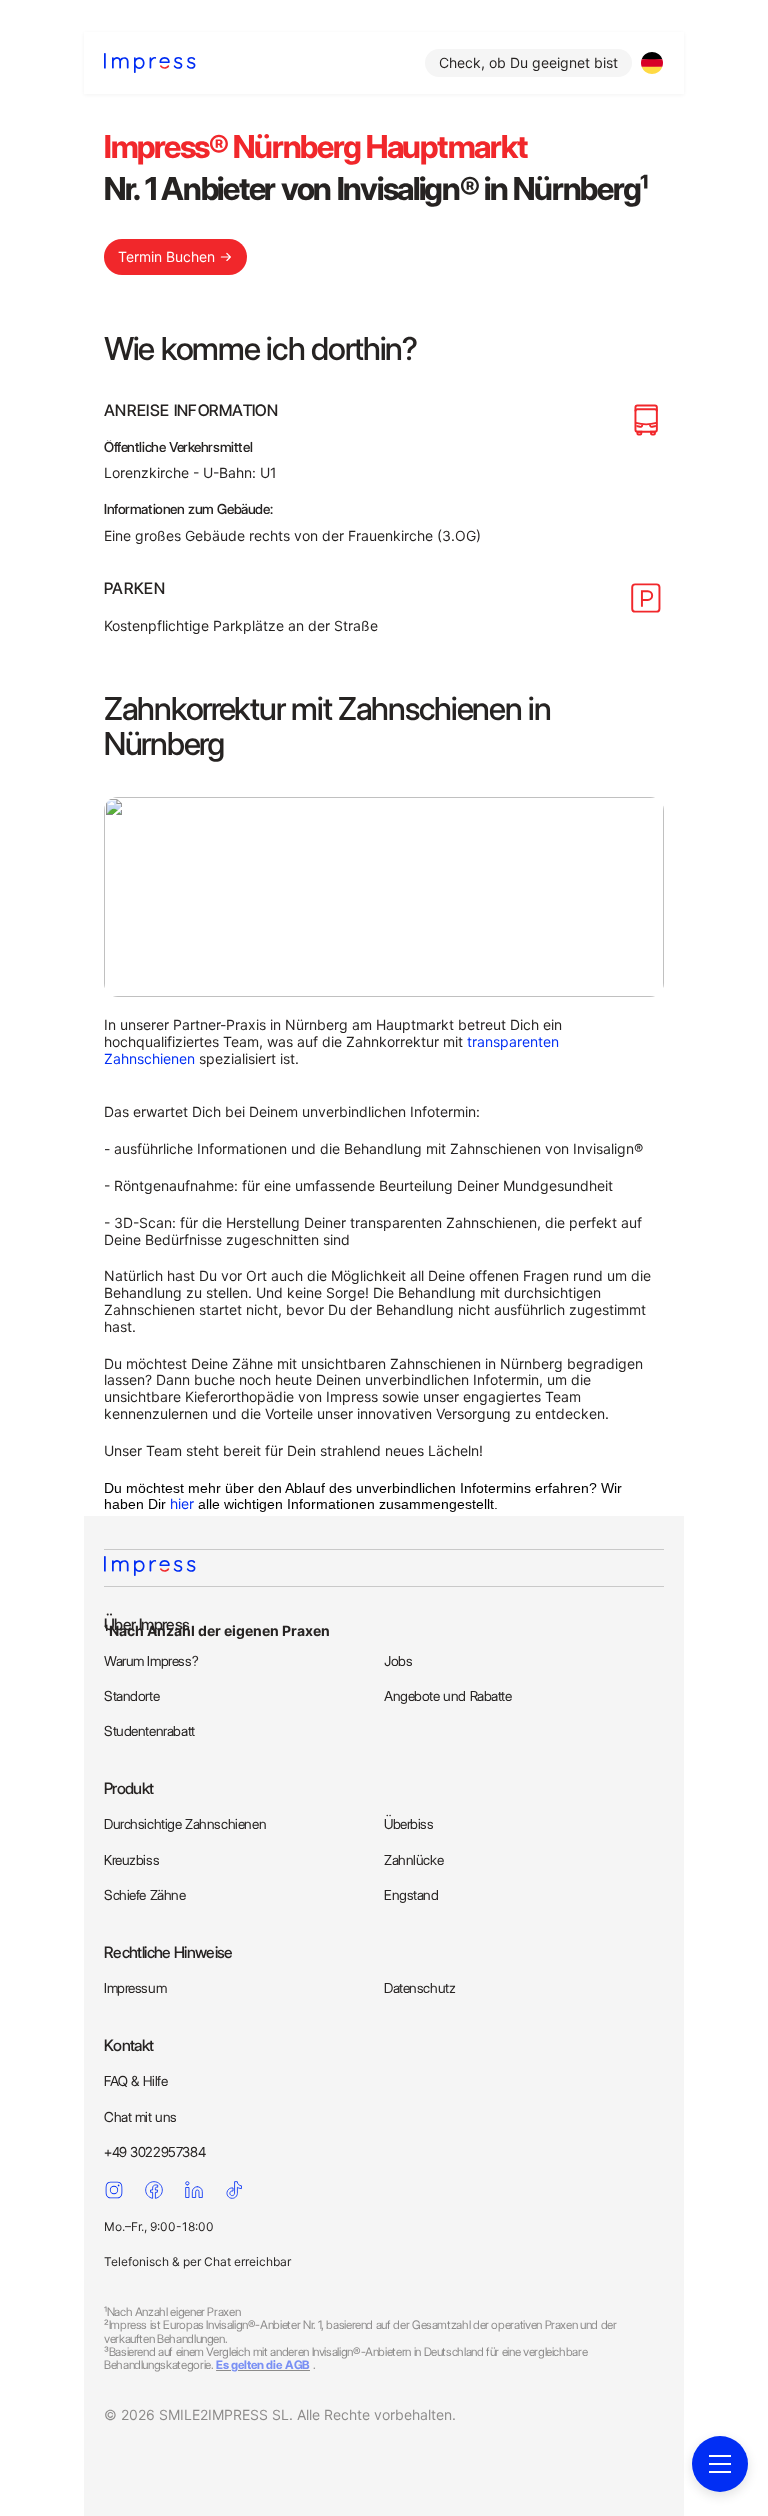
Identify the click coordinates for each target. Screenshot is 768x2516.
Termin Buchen (166, 256)
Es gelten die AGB (263, 2364)
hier (182, 1503)
